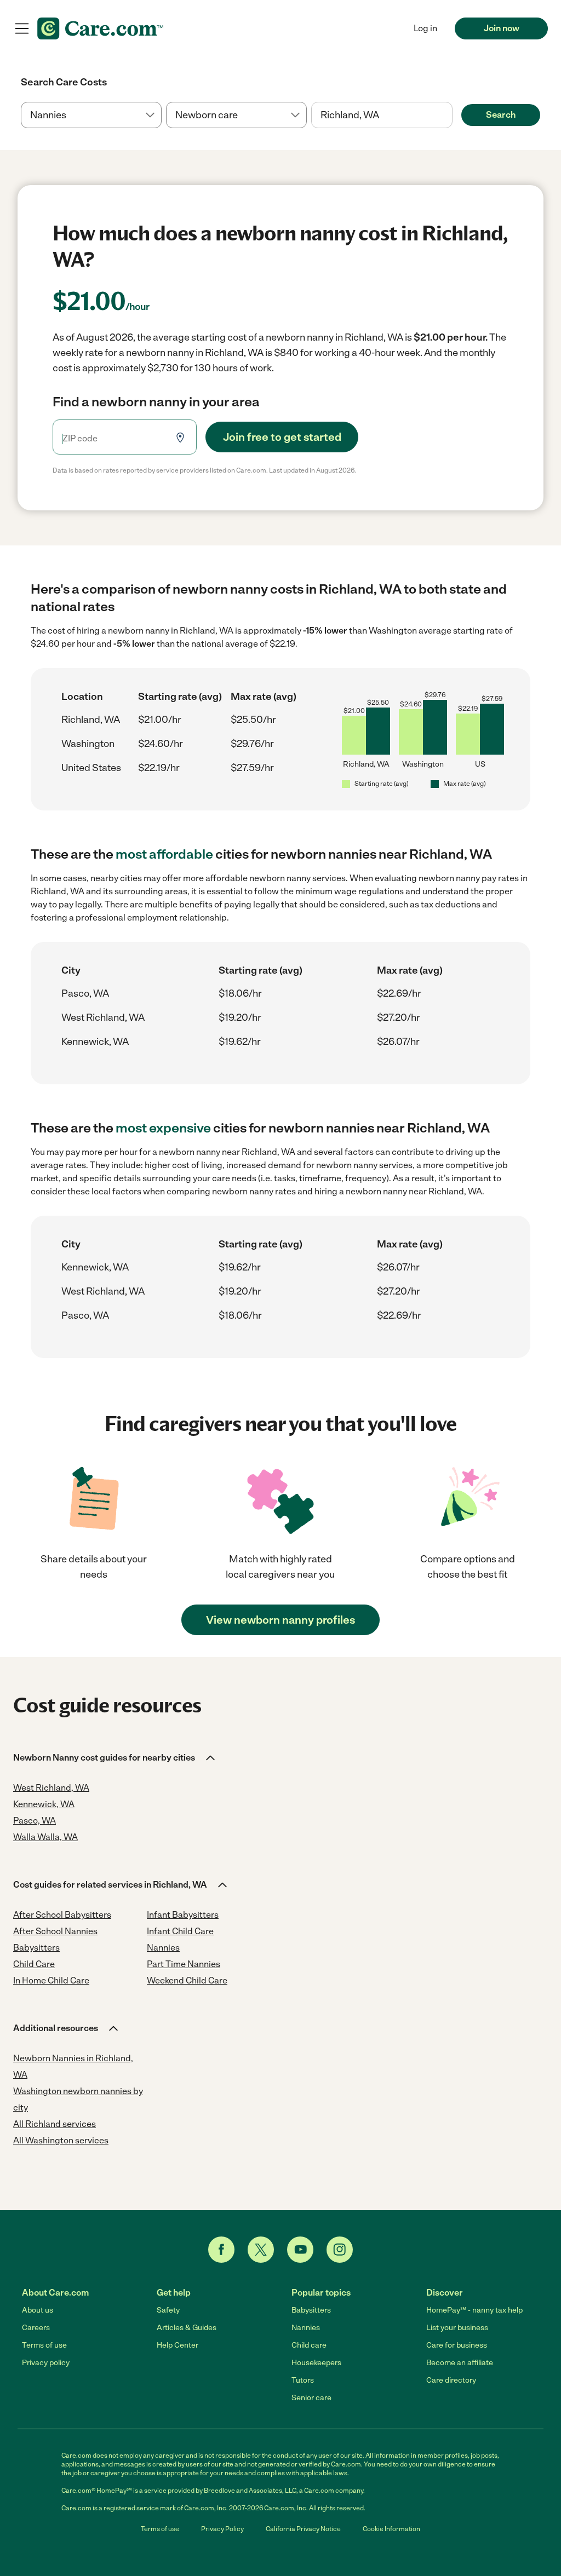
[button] (115, 1758)
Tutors (303, 2380)
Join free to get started (282, 437)
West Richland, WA (103, 1017)
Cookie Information (391, 2529)
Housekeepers (316, 2363)
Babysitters (311, 2310)
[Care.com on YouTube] (300, 2250)
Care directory (451, 2380)
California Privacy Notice (303, 2529)
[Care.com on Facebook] (221, 2250)
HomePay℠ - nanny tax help (474, 2310)
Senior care (311, 2398)
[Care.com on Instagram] (340, 2250)
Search (501, 115)
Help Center (178, 2345)
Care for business (457, 2345)
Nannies (306, 2328)
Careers (36, 2328)
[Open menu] (22, 28)
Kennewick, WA (95, 1042)
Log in (425, 28)
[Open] (453, 116)
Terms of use (44, 2345)
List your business (457, 2328)
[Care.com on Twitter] (261, 2250)
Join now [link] (502, 28)
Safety (168, 2310)
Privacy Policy (222, 2529)
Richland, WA (91, 720)
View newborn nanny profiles (280, 1620)
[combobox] (382, 115)
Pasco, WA (85, 993)
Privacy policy (46, 2363)
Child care (309, 2345)
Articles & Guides (187, 2328)
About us (38, 2310)
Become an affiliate (460, 2363)
